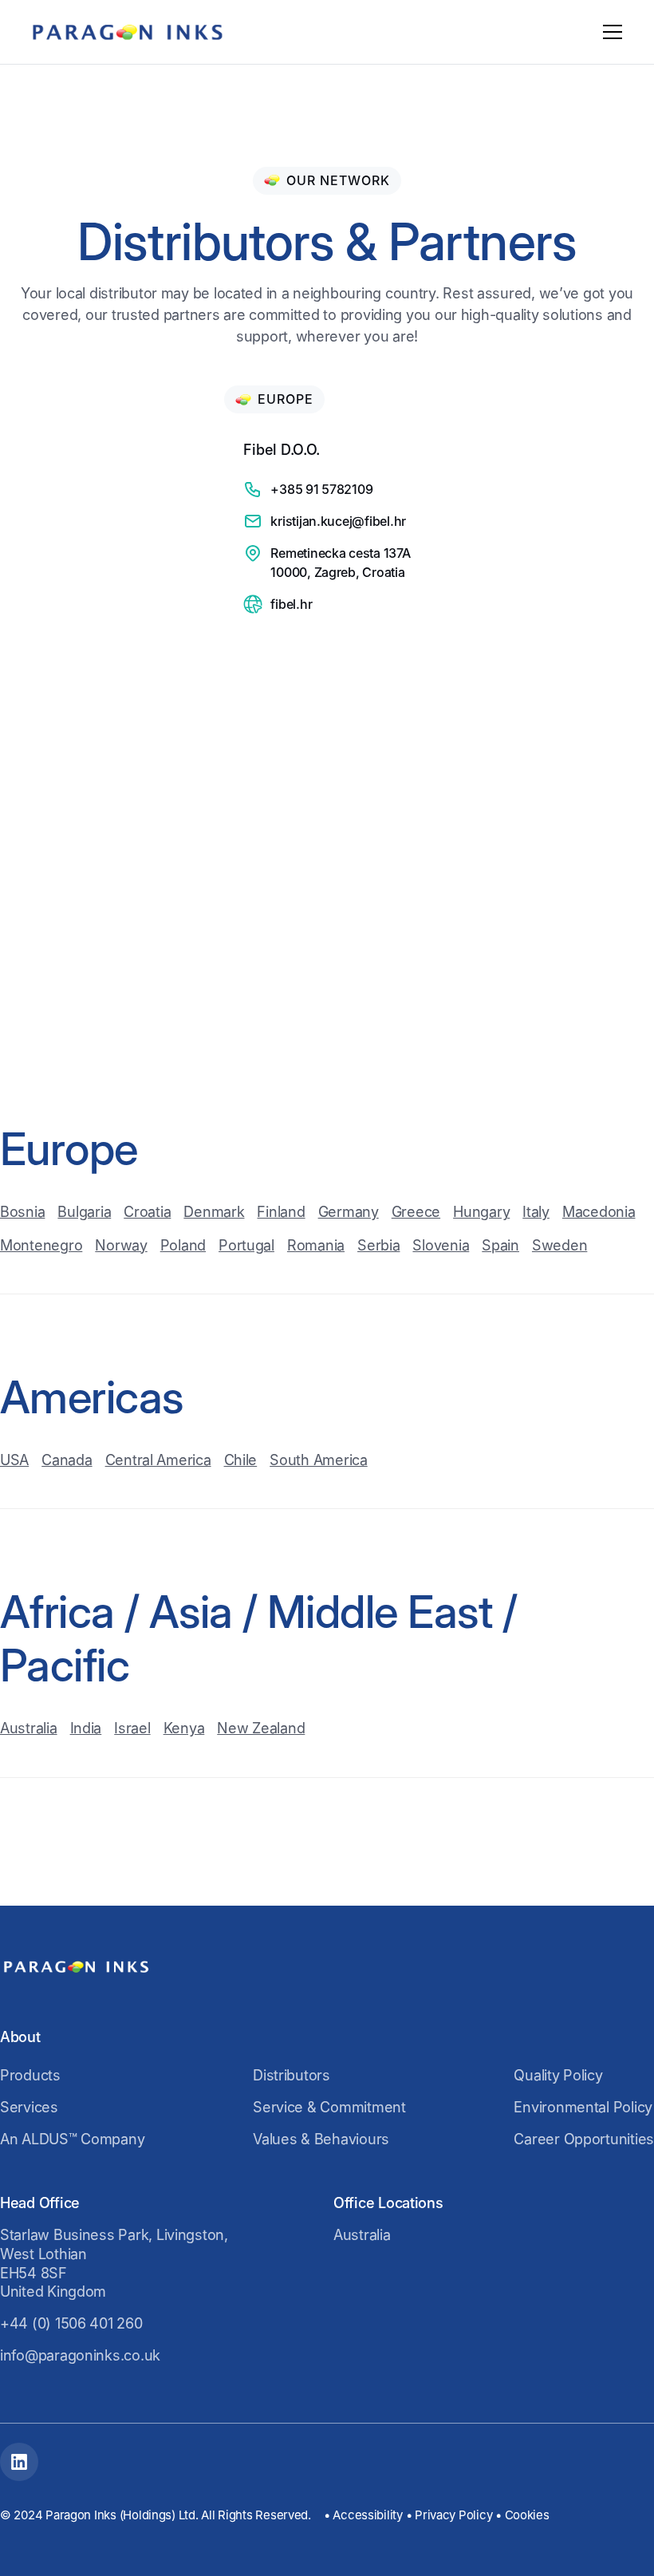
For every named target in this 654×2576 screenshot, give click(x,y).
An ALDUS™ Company (72, 2139)
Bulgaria (84, 1212)
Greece (416, 1212)
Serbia (378, 1245)
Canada (67, 1460)
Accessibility (368, 2515)
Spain (500, 1245)
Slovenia (441, 1245)
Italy (536, 1212)
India (86, 1728)
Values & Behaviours (321, 2139)
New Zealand (261, 1728)
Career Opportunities (584, 2139)
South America (319, 1460)
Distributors (292, 2075)
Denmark (214, 1212)
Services (29, 2107)
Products (30, 2075)
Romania (316, 1245)
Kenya (184, 1728)
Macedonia (599, 1212)
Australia (29, 1728)
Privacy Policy (453, 2515)
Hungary (481, 1212)
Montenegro (41, 1245)
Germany (349, 1212)
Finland (281, 1212)
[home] (128, 32)
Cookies (527, 2515)
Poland (183, 1245)
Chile (241, 1460)
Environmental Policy (583, 2107)
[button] (609, 32)
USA (14, 1460)
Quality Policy (558, 2075)
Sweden (559, 1245)
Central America (158, 1460)
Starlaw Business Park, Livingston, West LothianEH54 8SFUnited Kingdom (114, 2264)
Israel (132, 1728)
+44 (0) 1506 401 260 (71, 2323)
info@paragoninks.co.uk (80, 2355)
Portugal (246, 1245)
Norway (121, 1245)
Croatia (147, 1212)
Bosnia (22, 1212)
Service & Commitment (329, 2107)
